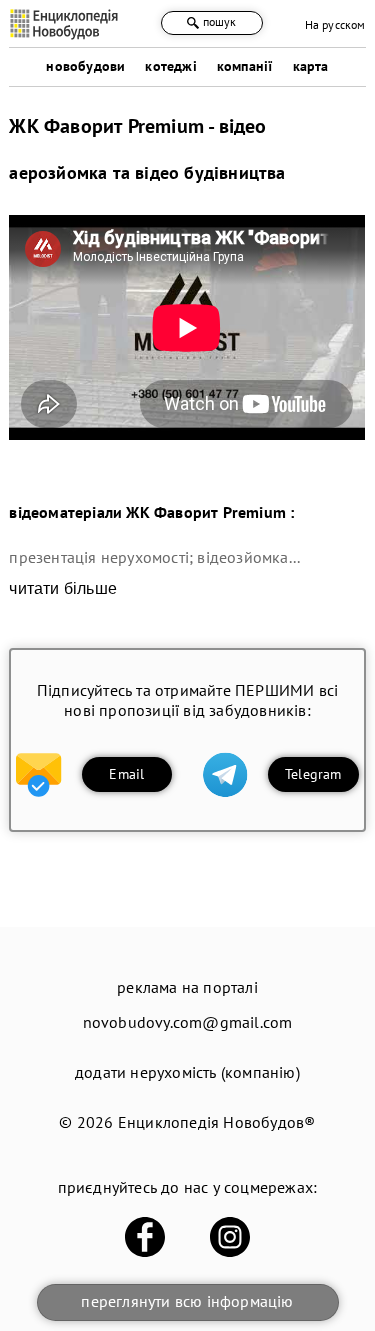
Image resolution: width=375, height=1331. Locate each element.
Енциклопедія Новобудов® (217, 1122)
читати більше (63, 588)
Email (126, 774)
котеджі (170, 66)
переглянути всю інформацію (187, 1301)
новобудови (85, 66)
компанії (245, 66)
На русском (335, 24)
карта (311, 66)
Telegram (313, 774)
